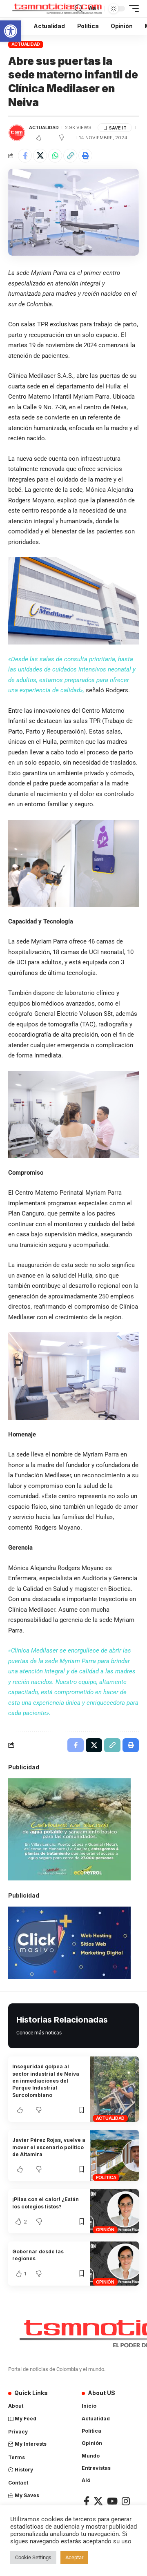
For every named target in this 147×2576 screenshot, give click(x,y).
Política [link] (106, 2177)
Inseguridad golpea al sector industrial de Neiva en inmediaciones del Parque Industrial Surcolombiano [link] (46, 2081)
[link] (11, 31)
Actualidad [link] (26, 44)
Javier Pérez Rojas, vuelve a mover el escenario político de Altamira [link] (49, 2147)
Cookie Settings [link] (33, 2557)
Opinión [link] (105, 2230)
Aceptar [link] (74, 2557)
